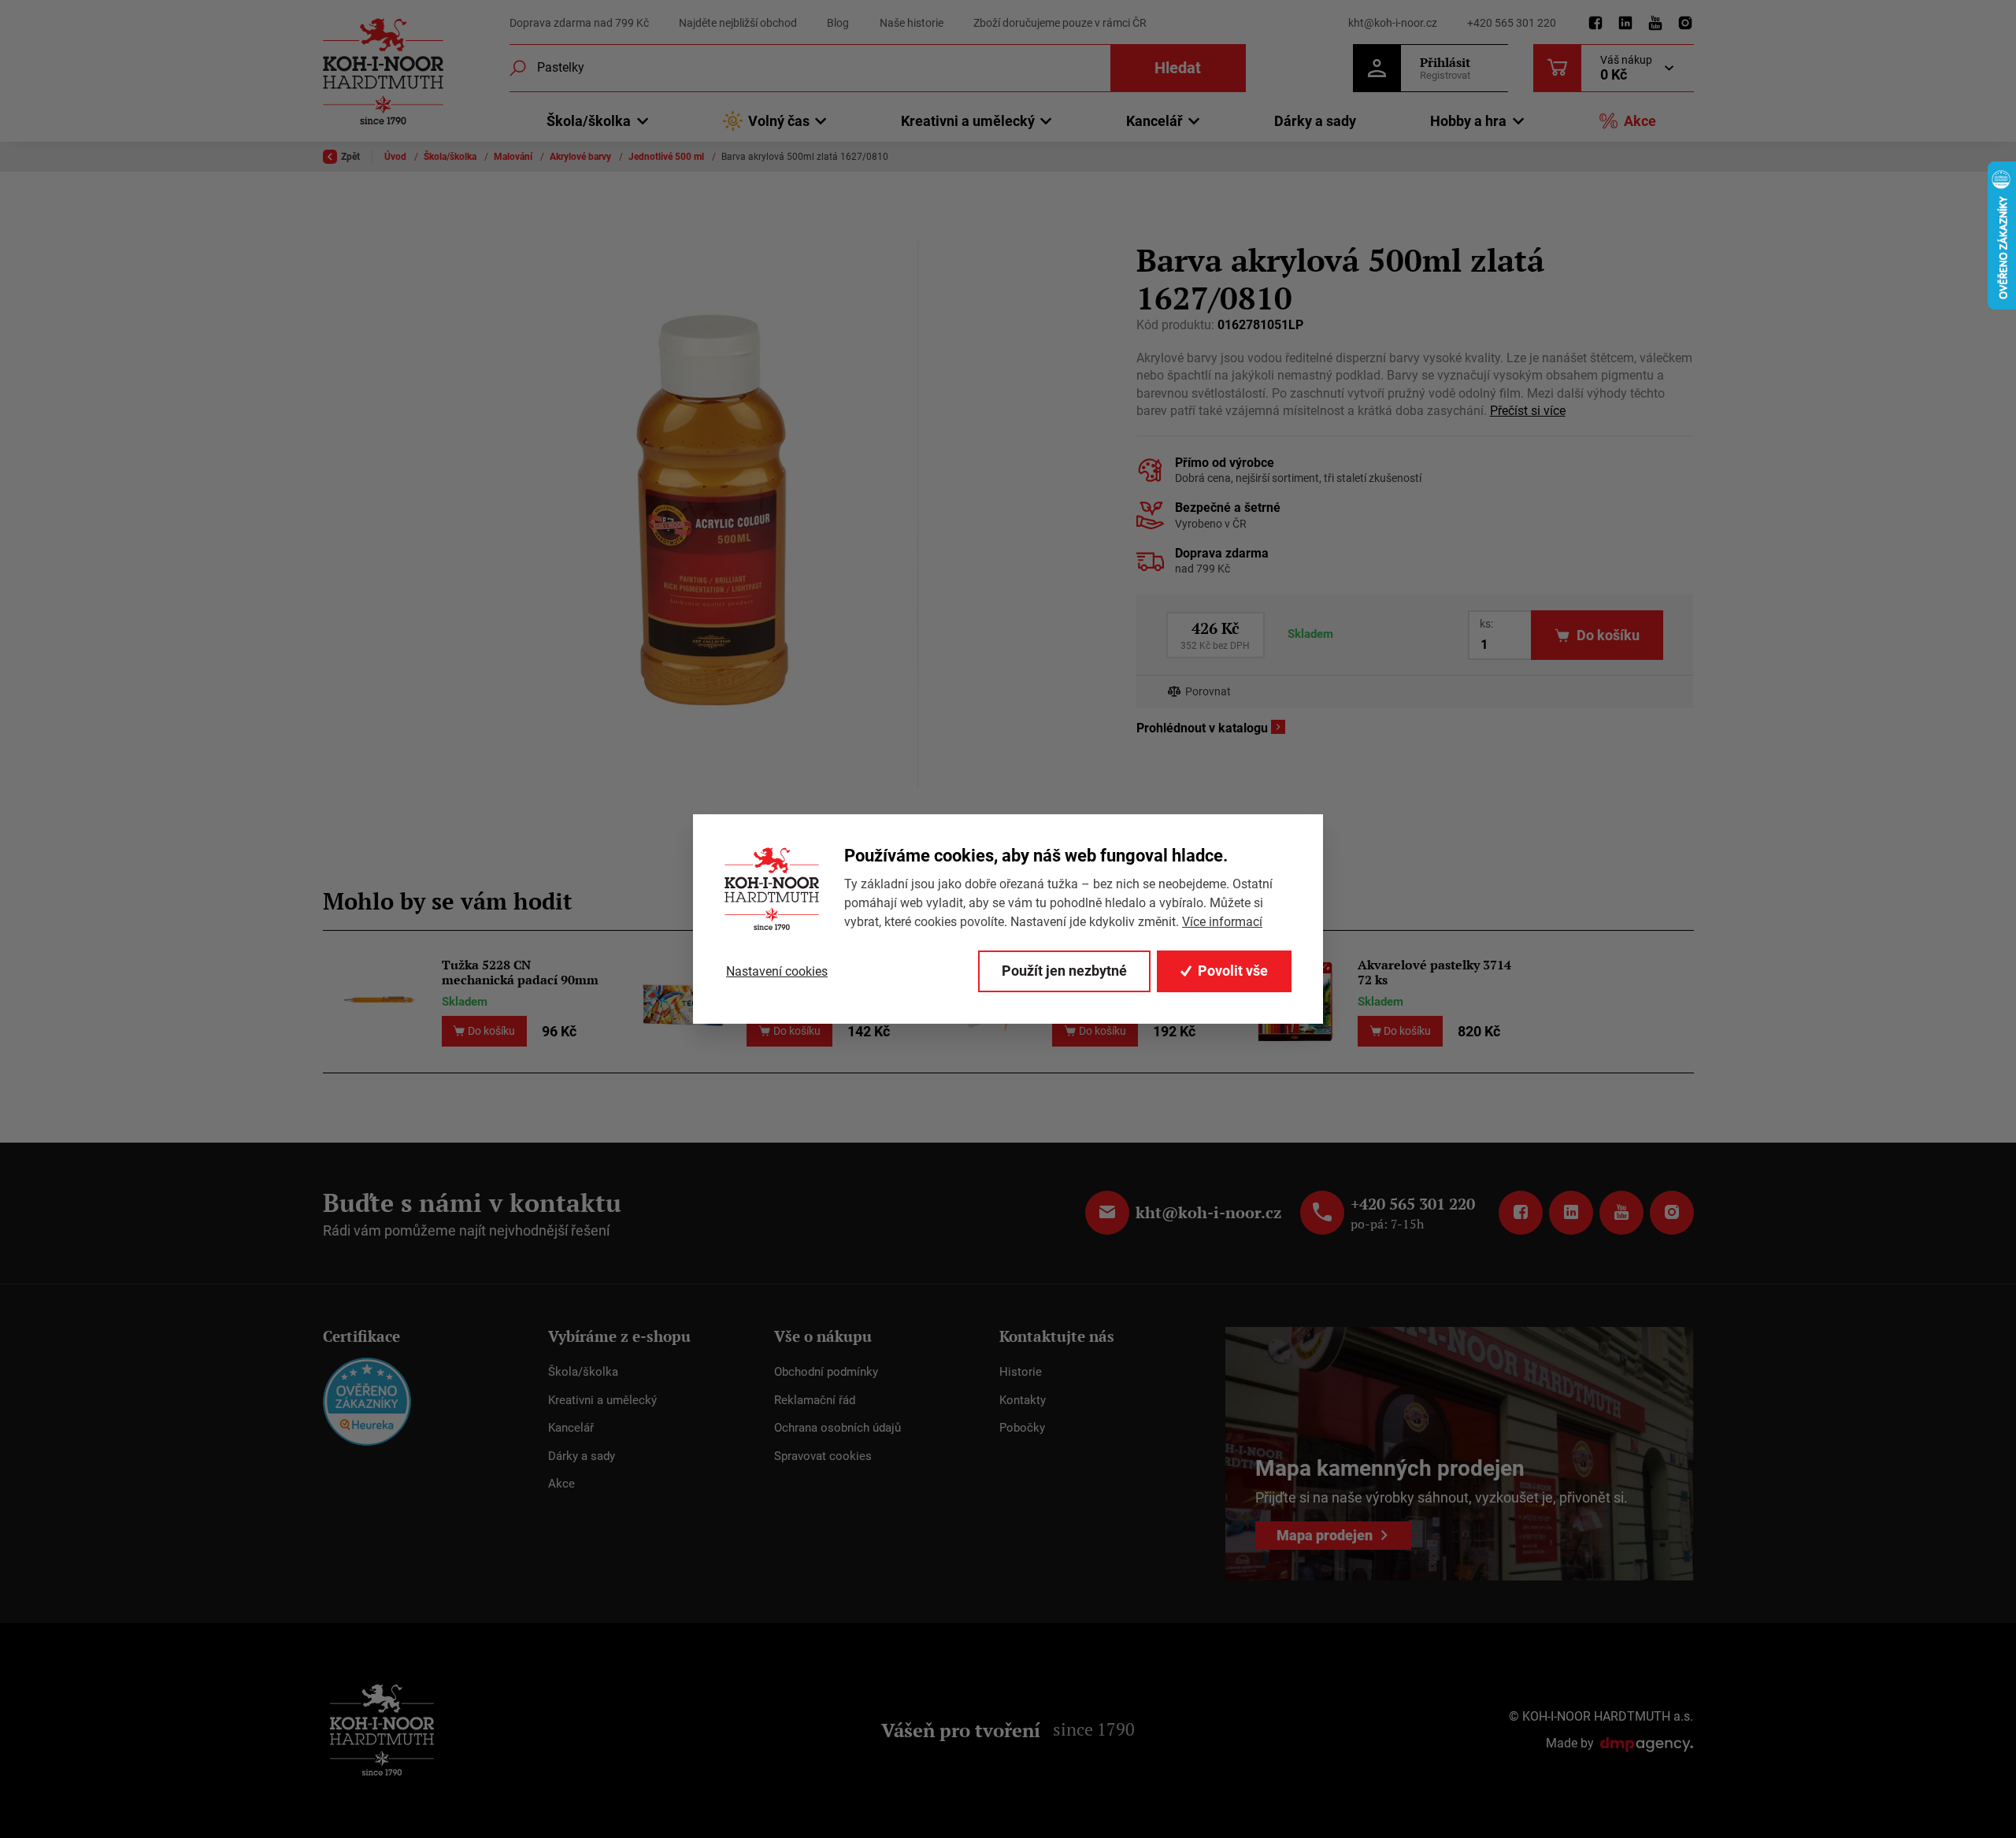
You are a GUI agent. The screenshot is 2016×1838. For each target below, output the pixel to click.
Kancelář (571, 1428)
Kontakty (1023, 1400)
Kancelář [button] (1154, 121)
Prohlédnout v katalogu (1202, 728)
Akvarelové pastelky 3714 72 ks (1434, 973)
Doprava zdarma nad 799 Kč (579, 23)
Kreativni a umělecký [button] (968, 121)
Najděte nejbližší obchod (738, 23)
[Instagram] (1685, 24)
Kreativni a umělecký (602, 1400)
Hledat (1178, 68)
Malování (514, 157)
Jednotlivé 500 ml (667, 157)
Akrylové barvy (582, 157)
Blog (838, 23)
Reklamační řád (815, 1400)
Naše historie (912, 23)
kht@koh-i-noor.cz (1393, 23)
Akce (1640, 121)
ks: (1486, 624)
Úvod (397, 157)
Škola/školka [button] (589, 121)
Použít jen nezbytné (1064, 971)
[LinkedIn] (1625, 24)
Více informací (1222, 922)
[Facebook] (1595, 24)
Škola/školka (451, 157)
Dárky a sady (1315, 121)
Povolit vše (1233, 971)
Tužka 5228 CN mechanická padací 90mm (520, 973)
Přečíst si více (1528, 411)
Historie (1021, 1372)
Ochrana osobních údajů (838, 1428)
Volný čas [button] (779, 121)
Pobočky (1022, 1428)
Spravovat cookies (823, 1456)
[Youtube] (1655, 24)
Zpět (350, 157)
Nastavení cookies (777, 971)
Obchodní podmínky (826, 1372)
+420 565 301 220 (1512, 23)
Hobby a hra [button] (1468, 121)
